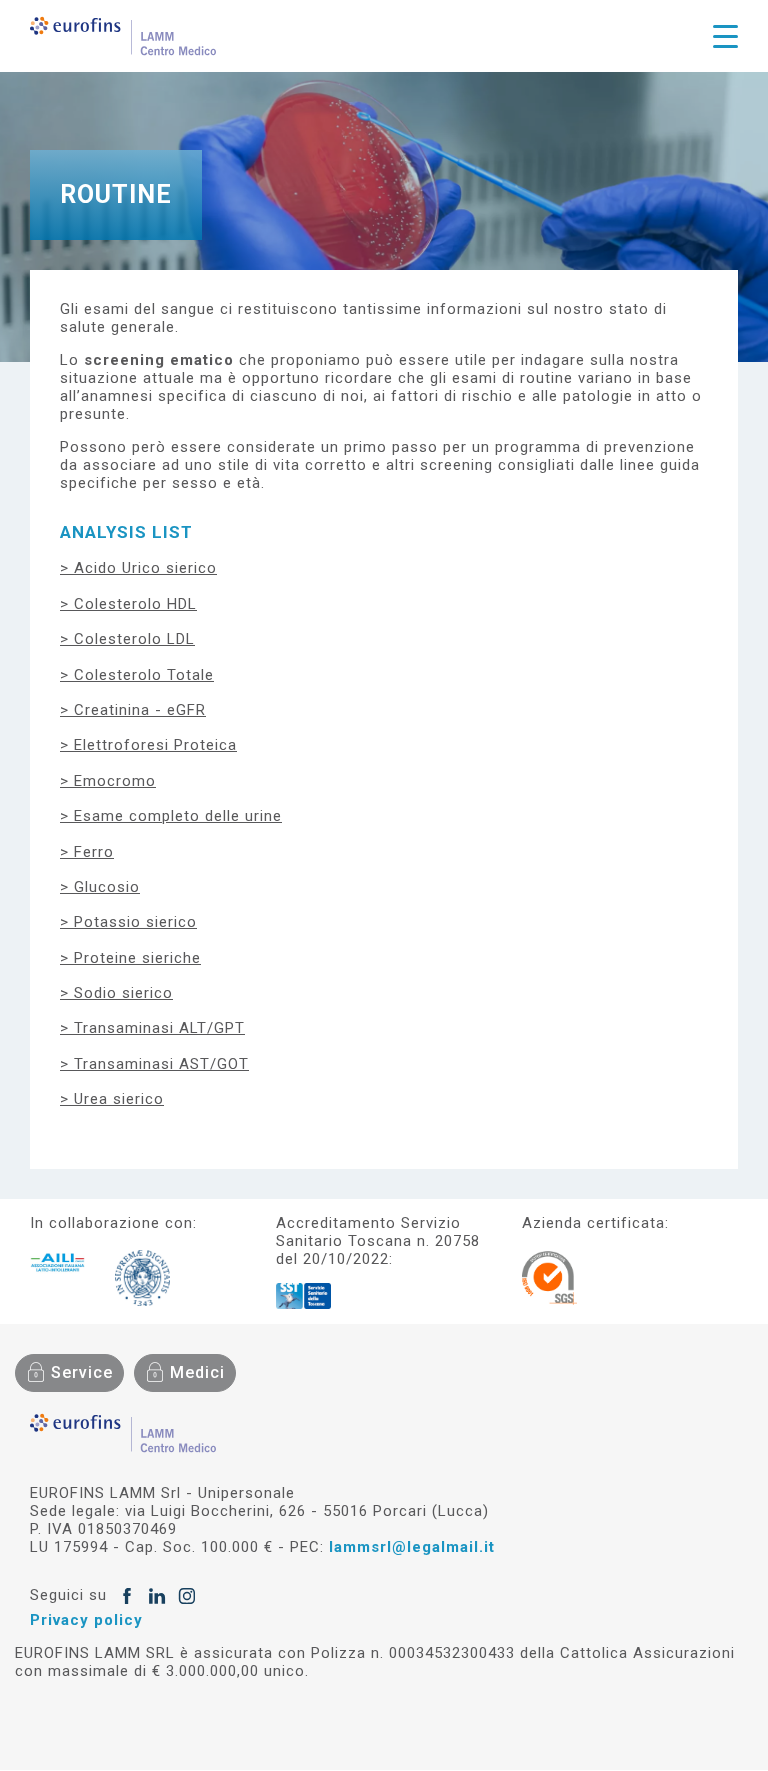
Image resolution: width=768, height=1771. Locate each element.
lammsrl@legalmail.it (412, 1547)
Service (82, 1372)
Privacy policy (86, 1620)
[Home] (123, 36)
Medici (197, 1372)
